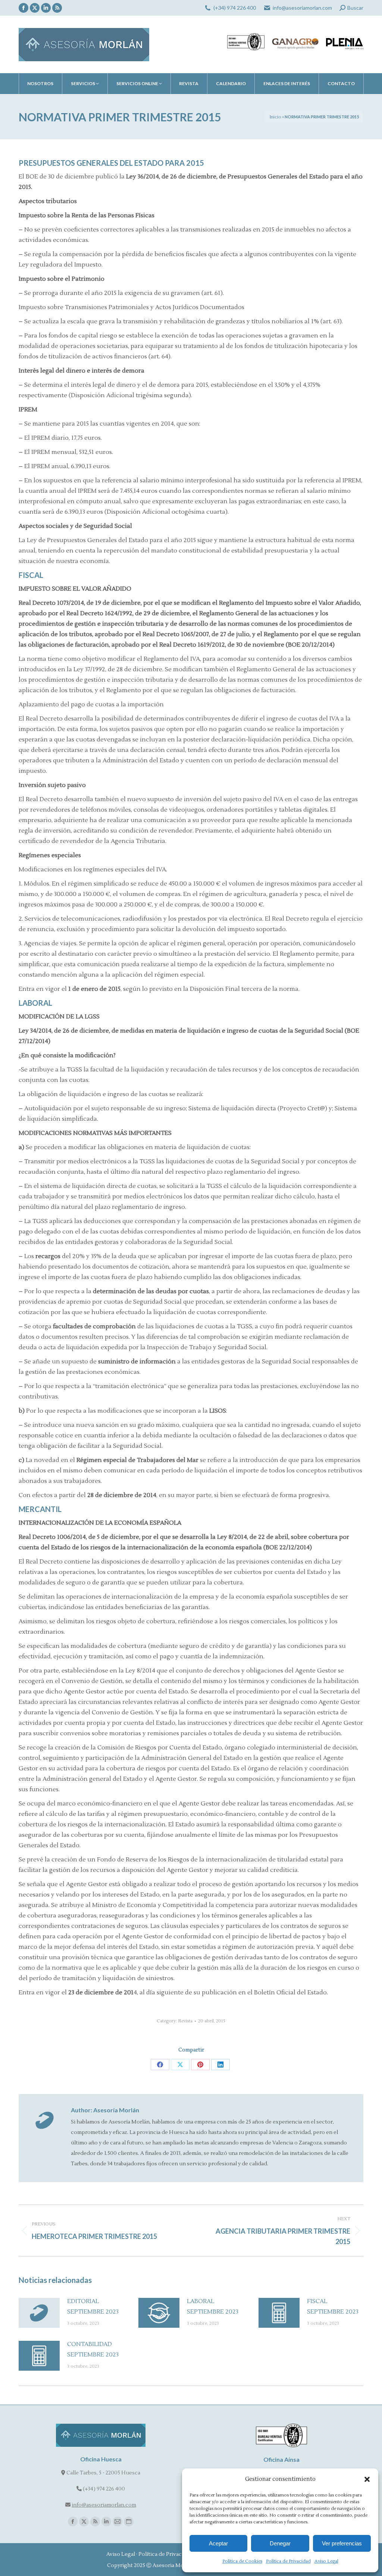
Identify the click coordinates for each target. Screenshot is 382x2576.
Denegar (280, 2543)
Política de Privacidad (288, 2561)
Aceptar (218, 2543)
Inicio (275, 117)
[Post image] (39, 2313)
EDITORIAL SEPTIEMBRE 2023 (93, 2306)
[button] (367, 2479)
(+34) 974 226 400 (235, 8)
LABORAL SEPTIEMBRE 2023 (213, 2306)
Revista (185, 2021)
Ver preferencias (342, 2543)
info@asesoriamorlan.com (302, 8)
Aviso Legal (326, 2561)
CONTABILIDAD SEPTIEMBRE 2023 (93, 2349)
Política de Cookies (242, 2561)
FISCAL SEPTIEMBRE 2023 (333, 2306)
